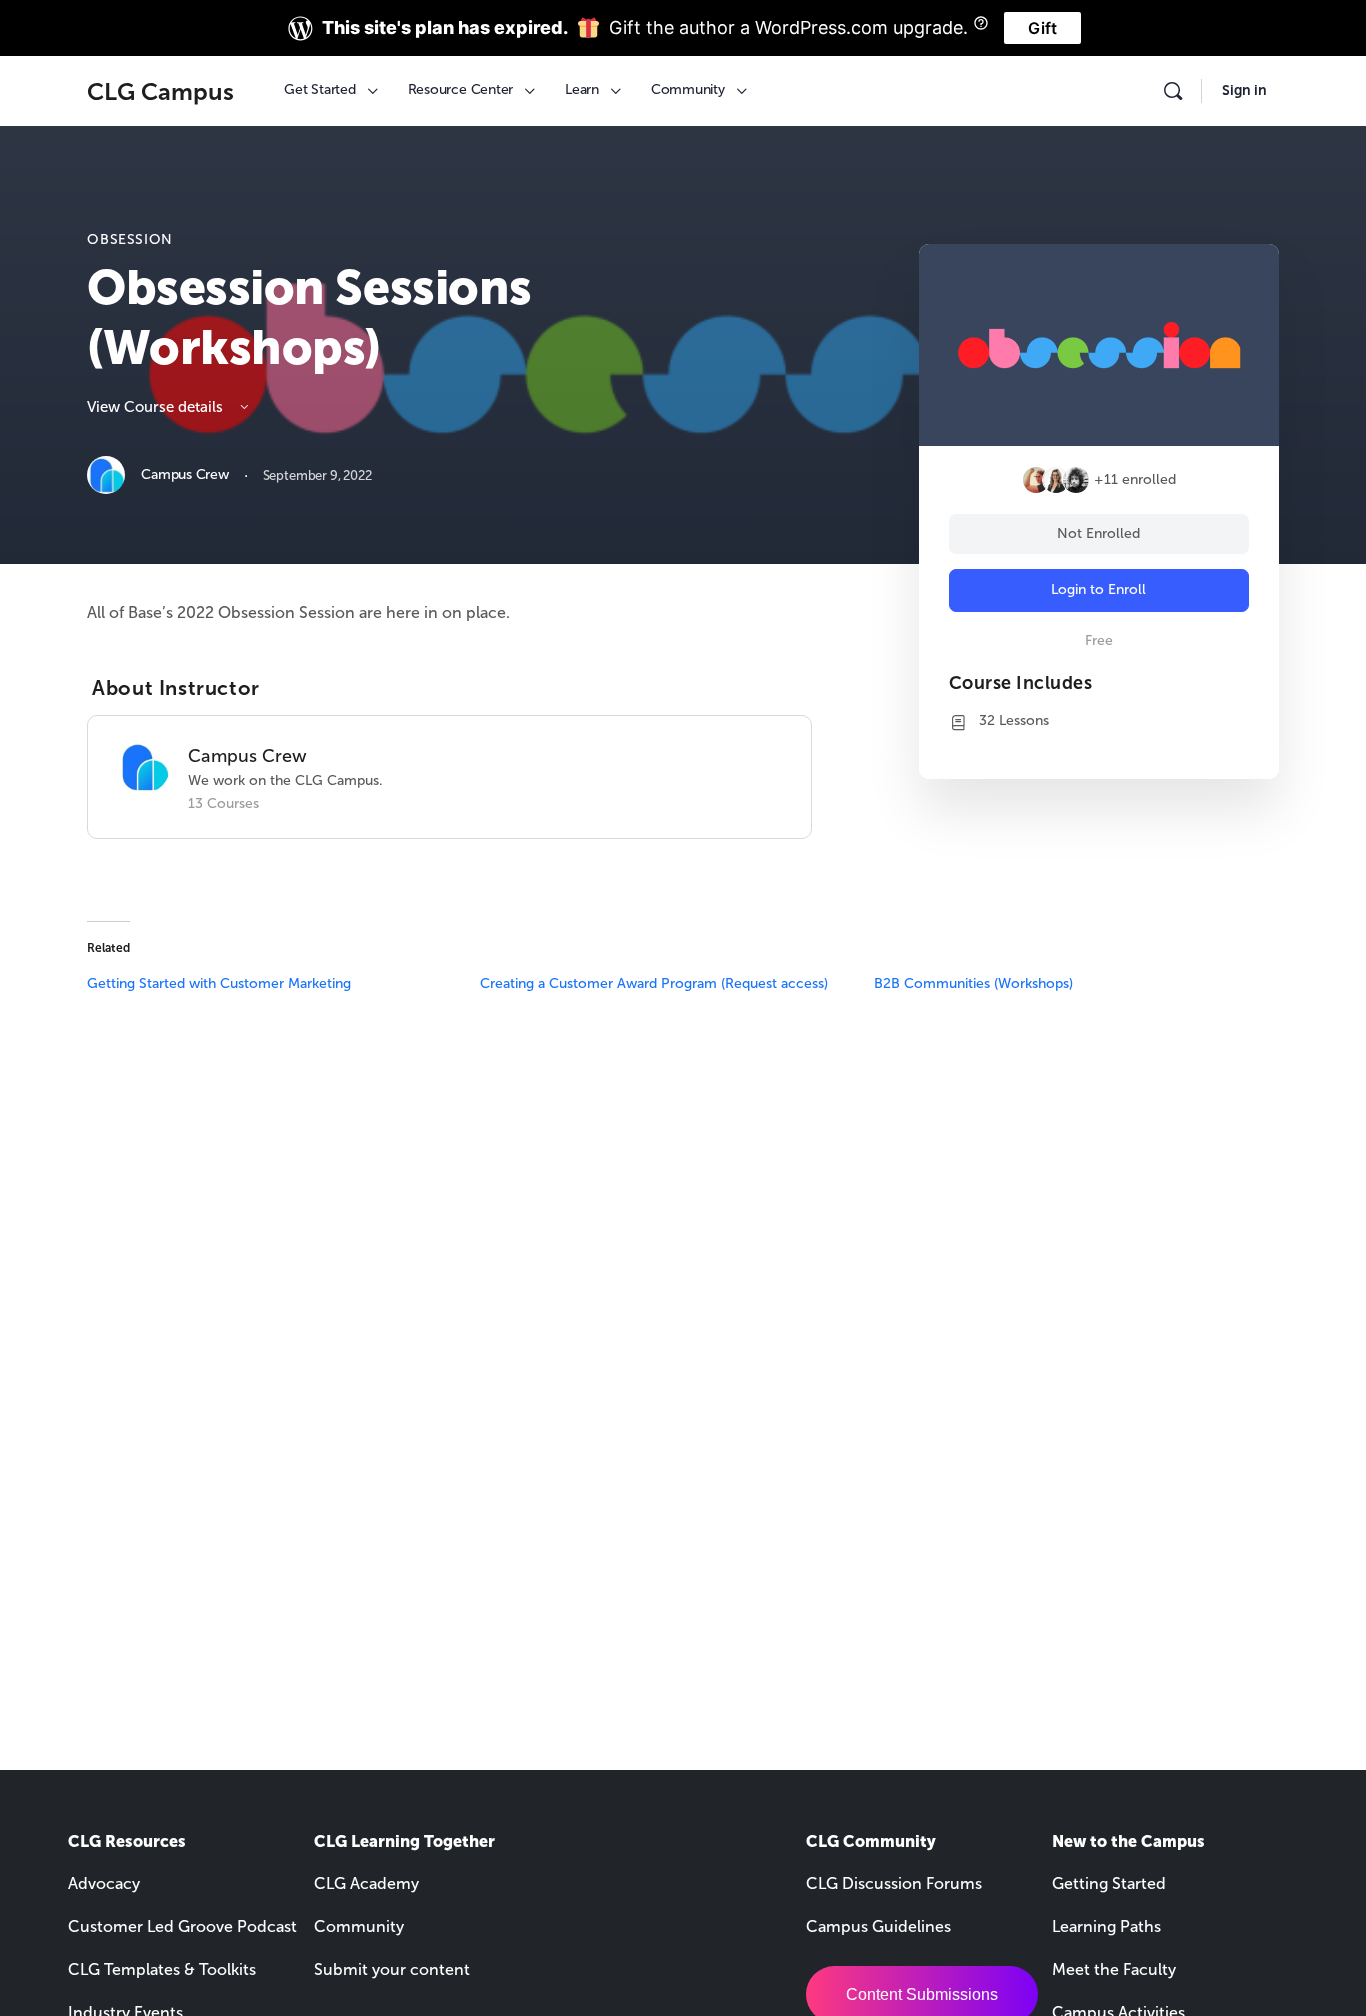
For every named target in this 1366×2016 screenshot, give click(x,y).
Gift (1042, 28)
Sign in (1244, 90)
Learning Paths (1106, 1926)
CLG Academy (366, 1883)
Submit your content (392, 1969)
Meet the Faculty (1114, 1969)
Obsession (130, 239)
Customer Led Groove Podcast (182, 1926)
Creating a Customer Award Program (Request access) (654, 983)
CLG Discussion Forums (894, 1883)
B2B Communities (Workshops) (973, 983)
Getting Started (1109, 1883)
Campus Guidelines (878, 1926)
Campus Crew (247, 756)
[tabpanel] (449, 612)
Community (359, 1926)
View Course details (157, 407)
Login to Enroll (1098, 589)
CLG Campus (160, 91)
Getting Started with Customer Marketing (219, 983)
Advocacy (104, 1883)
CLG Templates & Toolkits (162, 1969)
